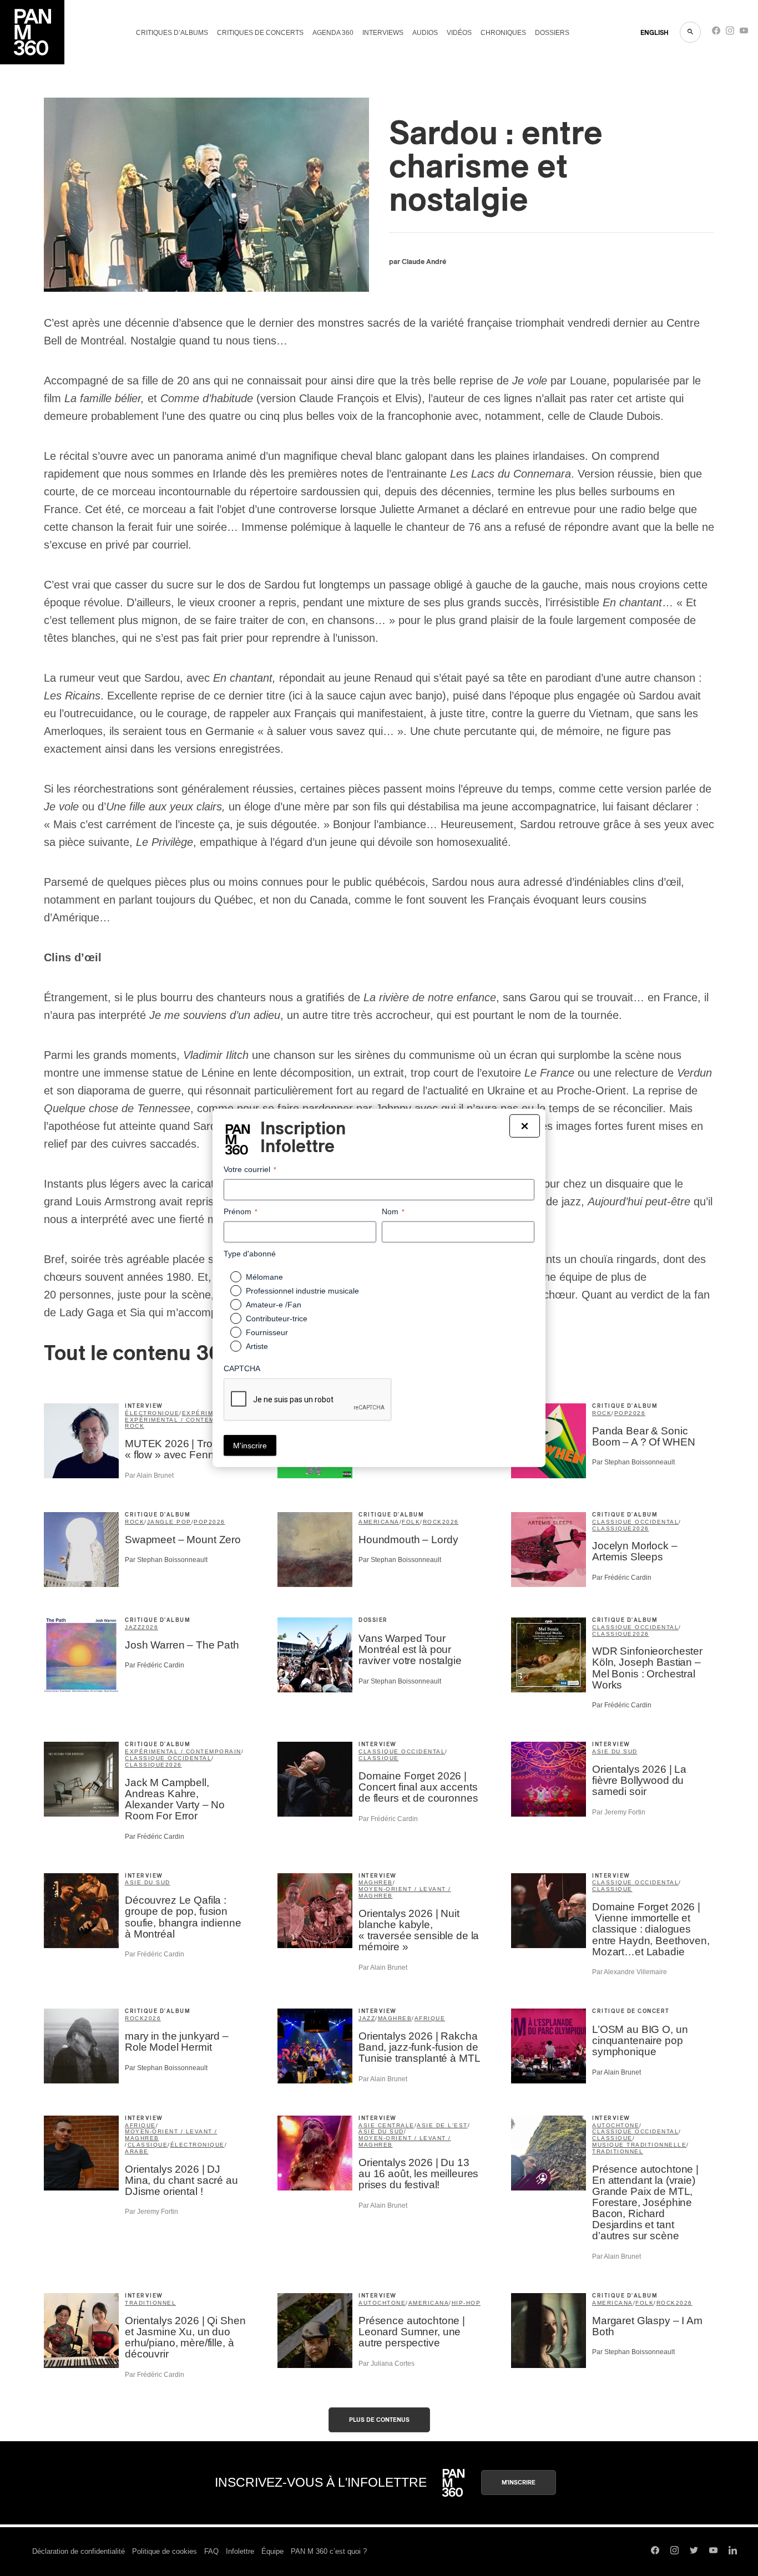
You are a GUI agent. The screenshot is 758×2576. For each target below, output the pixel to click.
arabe (137, 2151)
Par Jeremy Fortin (619, 1812)
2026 (637, 1413)
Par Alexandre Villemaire (630, 1972)
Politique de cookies (165, 2551)
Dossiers (552, 33)
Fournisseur (267, 1332)
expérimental (209, 1413)
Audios (425, 33)
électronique (152, 1413)
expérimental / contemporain (183, 1420)
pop (622, 1413)
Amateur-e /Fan (274, 1305)
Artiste (257, 1346)
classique (612, 1528)
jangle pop (169, 1522)
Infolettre (240, 2551)
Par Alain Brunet (149, 1475)
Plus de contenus (379, 2420)
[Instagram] (730, 33)
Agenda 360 (333, 33)
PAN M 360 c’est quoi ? (329, 2551)
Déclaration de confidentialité (79, 2551)
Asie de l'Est (442, 2125)
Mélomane (264, 1277)
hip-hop (466, 2303)
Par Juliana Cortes (386, 2364)
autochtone (616, 2125)
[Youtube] (744, 33)
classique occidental (635, 1522)
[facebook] (716, 33)
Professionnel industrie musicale (302, 1291)
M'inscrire (519, 2483)
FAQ (211, 2551)
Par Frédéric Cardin (622, 1578)
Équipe (272, 2551)
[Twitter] (694, 2552)
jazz (133, 1627)
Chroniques (503, 33)
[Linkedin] (733, 2552)
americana (379, 1522)
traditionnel (618, 2151)
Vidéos (459, 33)
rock (135, 1426)
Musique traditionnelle (639, 2145)
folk (411, 1522)
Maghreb (376, 1882)
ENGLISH (655, 33)
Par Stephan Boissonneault (633, 1462)
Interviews (383, 33)
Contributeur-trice (277, 1319)
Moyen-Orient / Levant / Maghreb (405, 1892)
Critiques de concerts (260, 33)
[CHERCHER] (690, 32)
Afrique (430, 2018)
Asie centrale (386, 2125)
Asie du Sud (615, 1751)
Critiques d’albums (172, 33)
